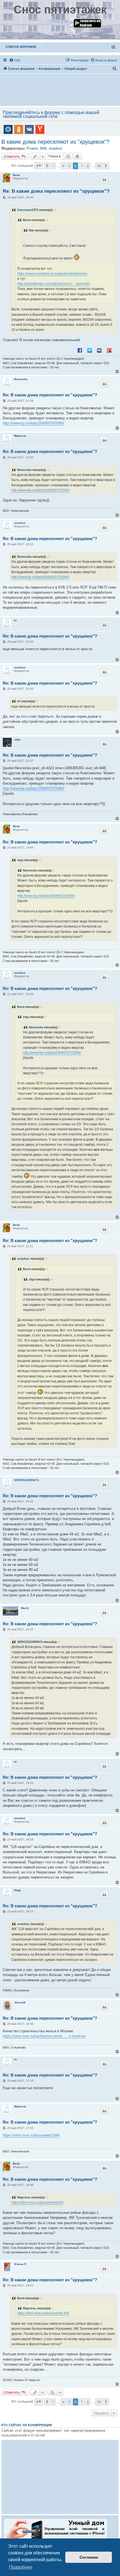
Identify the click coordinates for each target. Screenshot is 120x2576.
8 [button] (88, 166)
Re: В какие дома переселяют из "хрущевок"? (56, 191)
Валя (16, 175)
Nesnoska (21, 379)
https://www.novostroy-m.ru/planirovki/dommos (52, 274)
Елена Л (20, 2264)
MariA (25, 1608)
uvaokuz (56, 148)
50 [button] (99, 166)
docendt (20, 2002)
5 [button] (69, 166)
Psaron (32, 148)
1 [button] (53, 166)
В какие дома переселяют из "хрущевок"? (55, 142)
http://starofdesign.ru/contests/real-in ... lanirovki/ (54, 284)
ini (19, 701)
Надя (17, 1890)
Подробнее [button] (21, 2567)
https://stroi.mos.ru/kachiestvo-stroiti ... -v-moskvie (44, 2036)
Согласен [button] (89, 2557)
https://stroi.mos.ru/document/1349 (31, 2135)
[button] (39, 166)
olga (17, 739)
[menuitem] (15, 60)
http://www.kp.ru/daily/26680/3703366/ (33, 423)
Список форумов (21, 47)
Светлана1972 (28, 210)
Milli (43, 148)
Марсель (20, 436)
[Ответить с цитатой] (104, 180)
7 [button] (82, 166)
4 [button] (63, 166)
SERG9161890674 (26, 1480)
